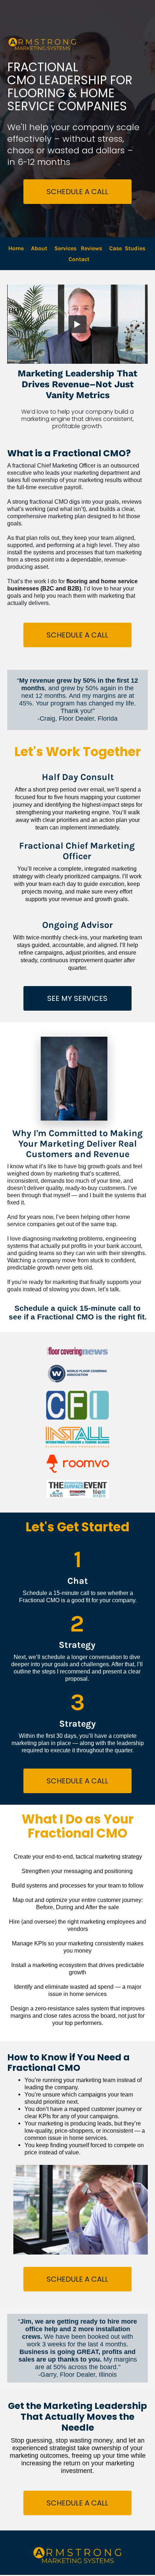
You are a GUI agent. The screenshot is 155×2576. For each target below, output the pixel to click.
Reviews (91, 248)
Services (65, 248)
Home (16, 248)
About (39, 248)
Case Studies (127, 248)
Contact (80, 259)
